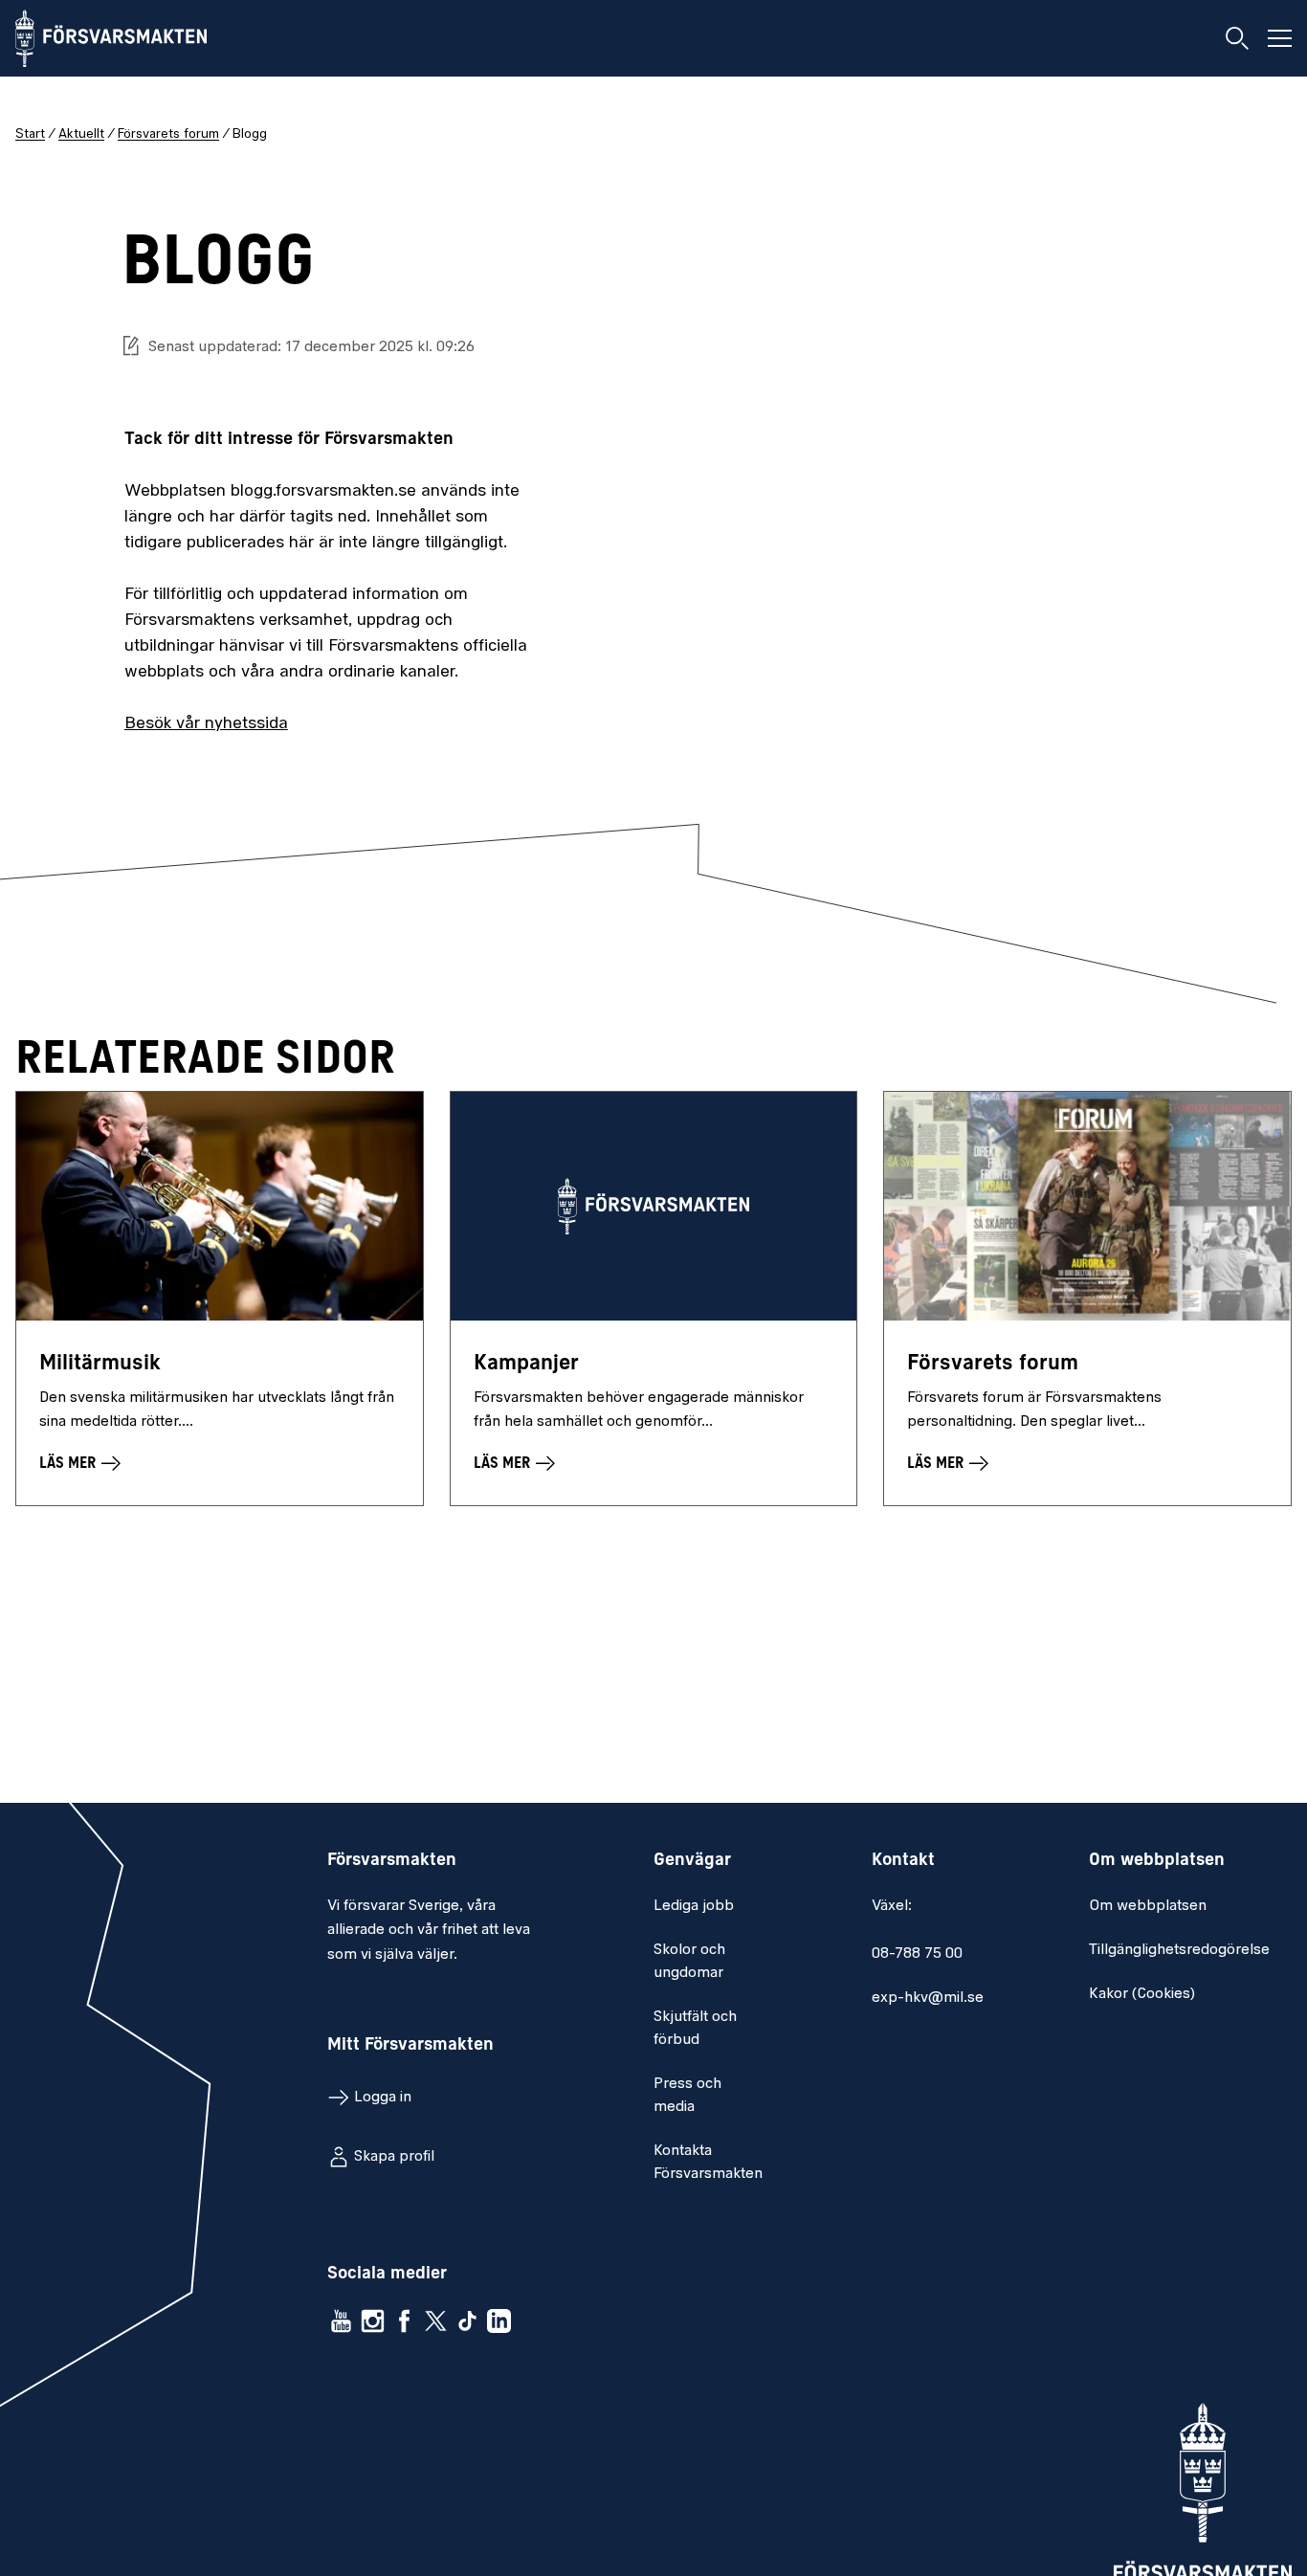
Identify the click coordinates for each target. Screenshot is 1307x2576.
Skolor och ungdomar (689, 1962)
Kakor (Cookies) (1142, 1994)
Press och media (687, 2096)
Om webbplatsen (1148, 1906)
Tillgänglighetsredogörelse (1179, 1950)
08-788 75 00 (917, 1954)
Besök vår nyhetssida (206, 724)
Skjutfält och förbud (695, 2029)
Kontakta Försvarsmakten (708, 2163)
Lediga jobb (694, 1906)
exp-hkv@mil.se (928, 1998)
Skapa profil (394, 2157)
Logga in (383, 2098)
